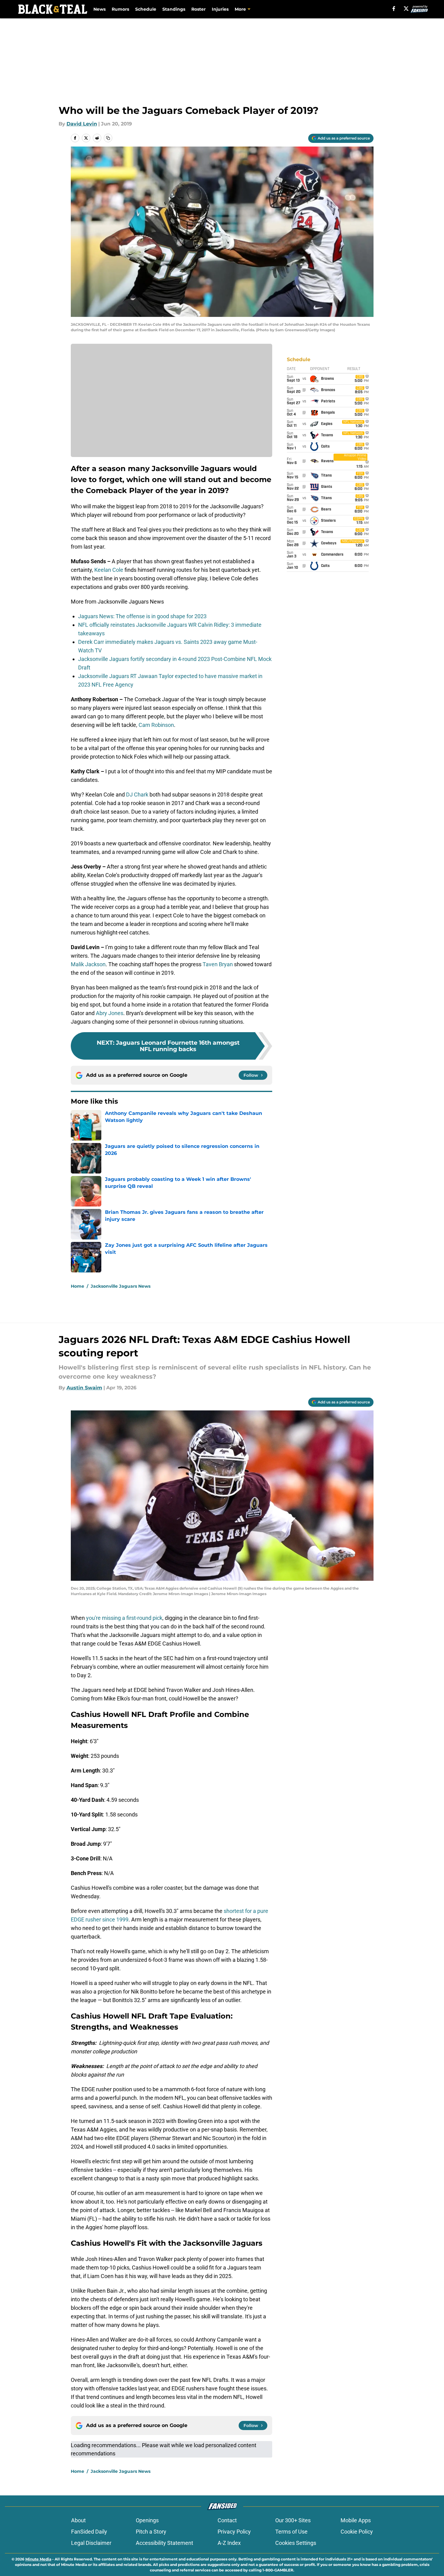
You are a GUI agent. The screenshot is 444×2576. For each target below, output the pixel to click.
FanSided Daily (89, 2532)
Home (78, 1286)
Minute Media (38, 2559)
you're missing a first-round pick (124, 1618)
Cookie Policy (357, 2532)
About (78, 2520)
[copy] (108, 138)
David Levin (82, 124)
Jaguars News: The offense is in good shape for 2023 (142, 616)
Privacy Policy (234, 2532)
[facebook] (394, 9)
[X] (406, 9)
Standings (174, 9)
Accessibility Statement (164, 2543)
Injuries (220, 9)
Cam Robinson (156, 725)
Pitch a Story (151, 2532)
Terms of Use (291, 2532)
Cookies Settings (296, 2543)
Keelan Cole (109, 570)
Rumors (120, 9)
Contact (227, 2520)
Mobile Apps (356, 2520)
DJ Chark (137, 795)
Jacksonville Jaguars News (121, 1286)
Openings (147, 2520)
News (99, 9)
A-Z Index (229, 2543)
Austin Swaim (84, 1388)
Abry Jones (110, 1013)
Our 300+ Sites (293, 2520)
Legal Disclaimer (91, 2543)
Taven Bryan (218, 964)
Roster (199, 9)
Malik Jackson (88, 964)
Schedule (146, 9)
